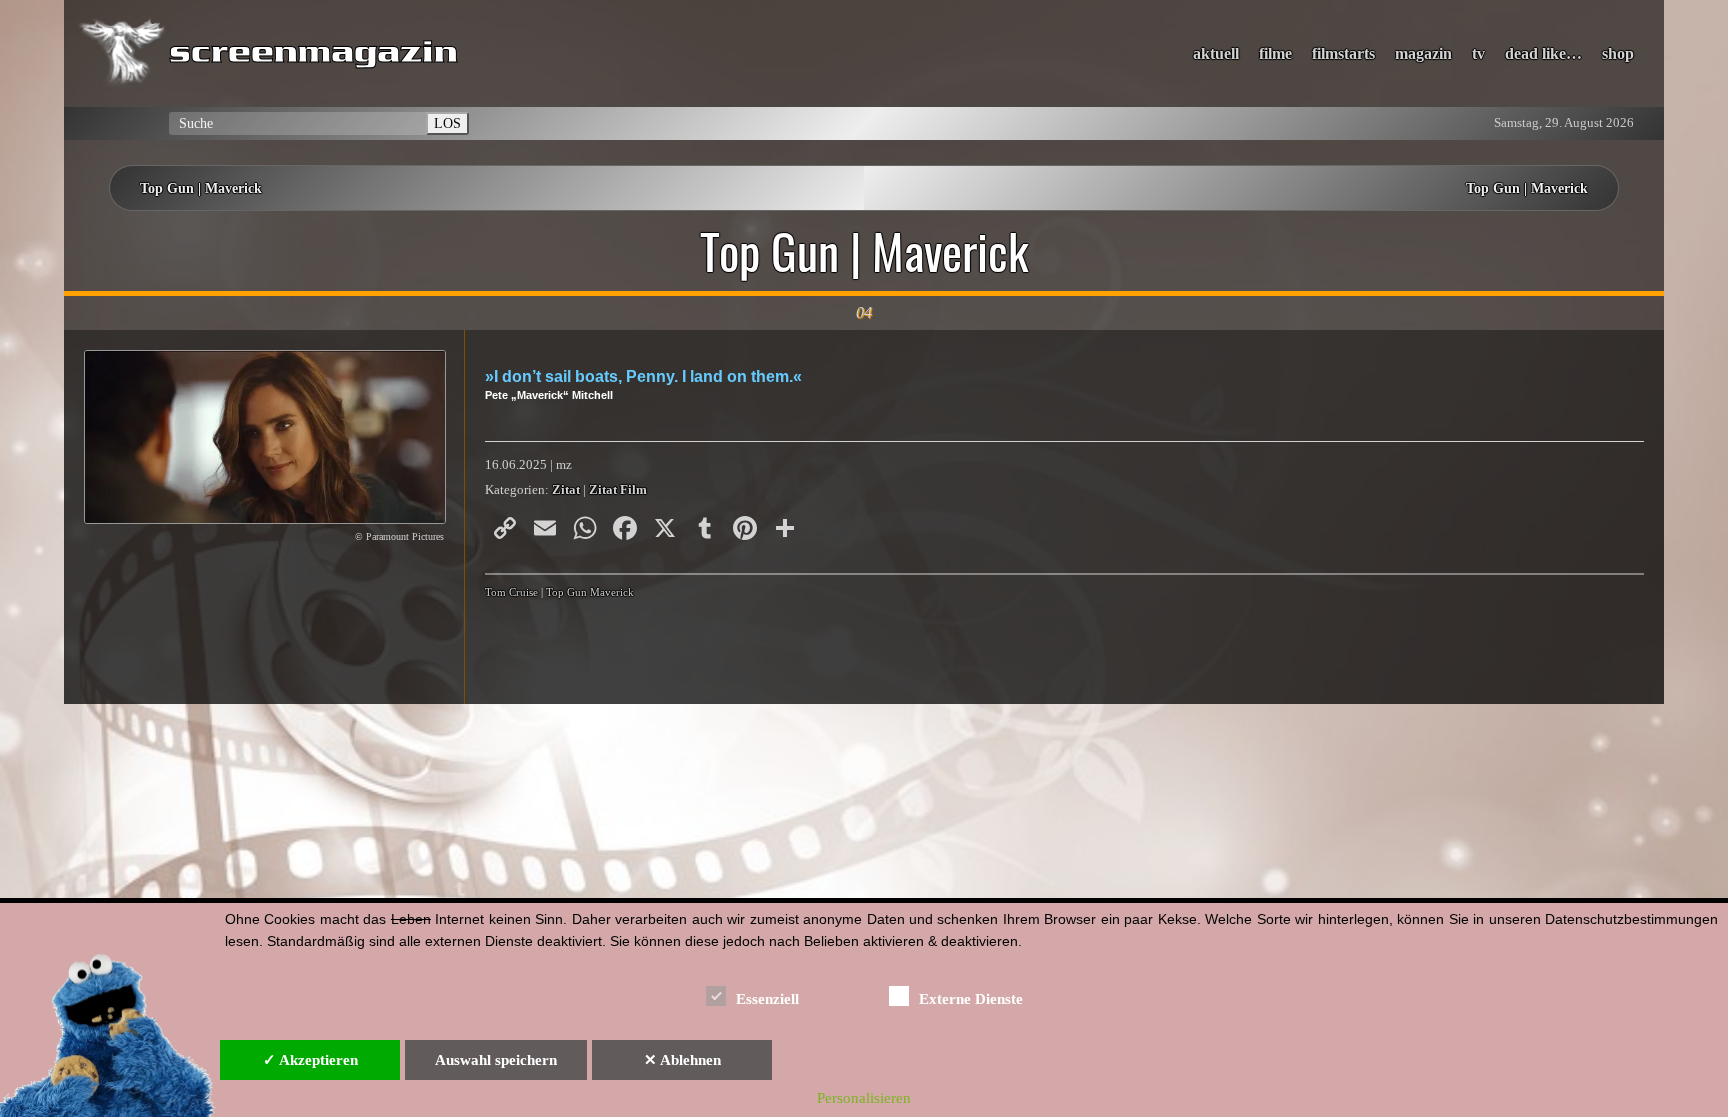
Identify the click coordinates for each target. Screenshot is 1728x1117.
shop (1618, 53)
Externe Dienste (971, 999)
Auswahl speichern (496, 1060)
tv (1478, 53)
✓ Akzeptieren (310, 1060)
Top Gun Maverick (590, 592)
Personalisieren (864, 1098)
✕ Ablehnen (682, 1060)
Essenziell (767, 999)
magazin (1423, 53)
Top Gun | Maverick (201, 188)
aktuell (1216, 53)
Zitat (566, 490)
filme (1275, 53)
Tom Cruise (511, 592)
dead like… (1543, 53)
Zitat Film (618, 490)
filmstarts (1343, 53)
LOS (447, 123)
